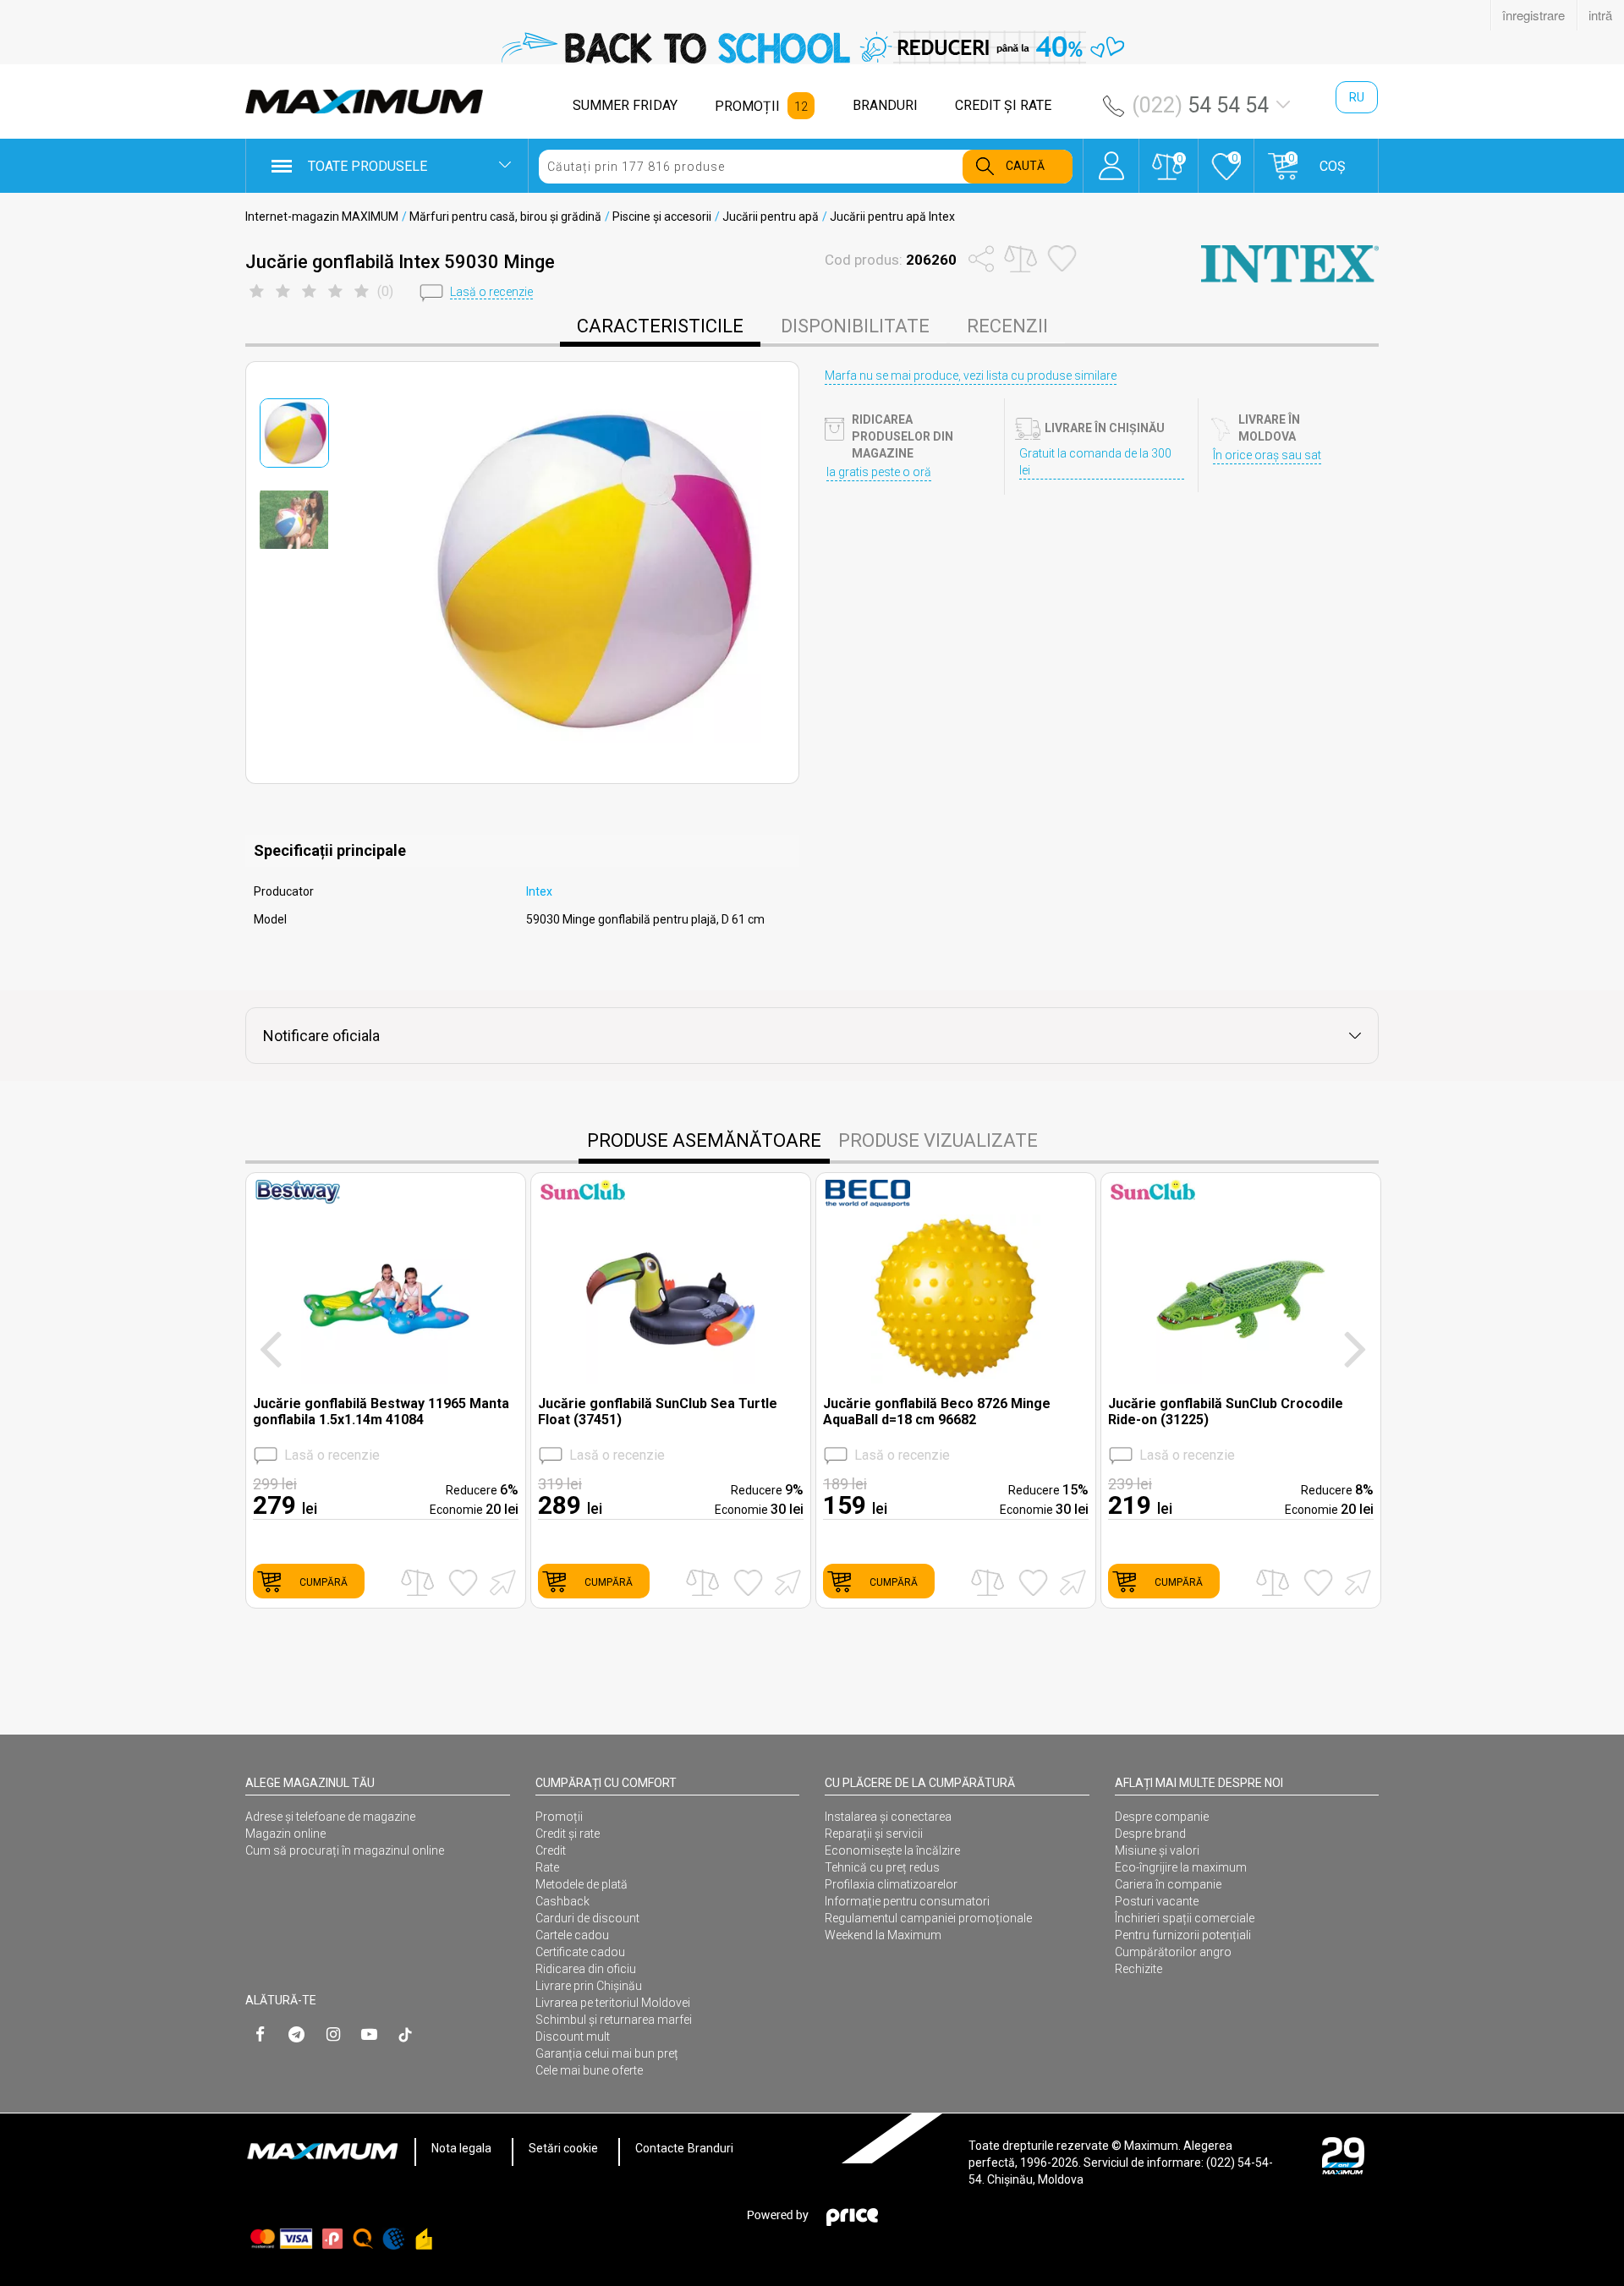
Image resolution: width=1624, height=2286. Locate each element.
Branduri (710, 2148)
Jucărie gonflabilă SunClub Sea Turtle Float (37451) (658, 1412)
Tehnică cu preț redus (882, 1867)
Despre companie (1162, 1817)
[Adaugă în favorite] (463, 1582)
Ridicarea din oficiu (586, 1969)
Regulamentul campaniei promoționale (928, 1918)
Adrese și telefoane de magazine (330, 1817)
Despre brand (1150, 1834)
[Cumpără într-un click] (500, 1581)
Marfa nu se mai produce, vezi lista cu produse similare (971, 376)
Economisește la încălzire (892, 1850)
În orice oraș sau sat (1267, 455)
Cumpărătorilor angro (1173, 1952)
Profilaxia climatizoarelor (891, 1884)
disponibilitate (855, 326)
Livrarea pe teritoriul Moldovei (613, 2003)
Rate (547, 1867)
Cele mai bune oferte (589, 2070)
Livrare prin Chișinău (589, 1986)
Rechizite (1138, 1969)
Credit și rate (568, 1834)
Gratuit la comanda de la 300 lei (1095, 462)
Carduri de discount (587, 1918)
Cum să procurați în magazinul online (345, 1850)
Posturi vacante (1157, 1901)
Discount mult (573, 2037)
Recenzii (1007, 326)
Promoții (559, 1817)
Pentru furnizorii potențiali (1183, 1935)
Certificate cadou (580, 1952)
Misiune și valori (1157, 1850)
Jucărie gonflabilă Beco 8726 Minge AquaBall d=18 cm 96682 (937, 1412)
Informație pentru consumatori (907, 1901)
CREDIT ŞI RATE (1003, 105)
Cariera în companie (1168, 1884)
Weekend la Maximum (883, 1935)
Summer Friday (625, 105)
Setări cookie (563, 2148)
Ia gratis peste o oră (879, 472)
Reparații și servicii (874, 1834)
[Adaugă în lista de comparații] (417, 1583)
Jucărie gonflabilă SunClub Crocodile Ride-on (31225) (1226, 1412)
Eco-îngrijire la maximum (1181, 1867)
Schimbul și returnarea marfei (614, 2020)
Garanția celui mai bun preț (607, 2053)
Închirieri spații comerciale (1185, 1918)
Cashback (562, 1901)
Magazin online (285, 1834)
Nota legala (461, 2148)
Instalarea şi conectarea (888, 1817)
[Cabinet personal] (1111, 157)
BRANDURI (885, 105)
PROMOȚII (747, 106)
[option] (812, 47)
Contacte (660, 2148)
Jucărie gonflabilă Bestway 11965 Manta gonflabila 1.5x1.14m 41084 (381, 1412)
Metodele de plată (582, 1884)
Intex (539, 891)
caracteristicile (660, 326)
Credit (551, 1850)
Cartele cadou (572, 1935)
